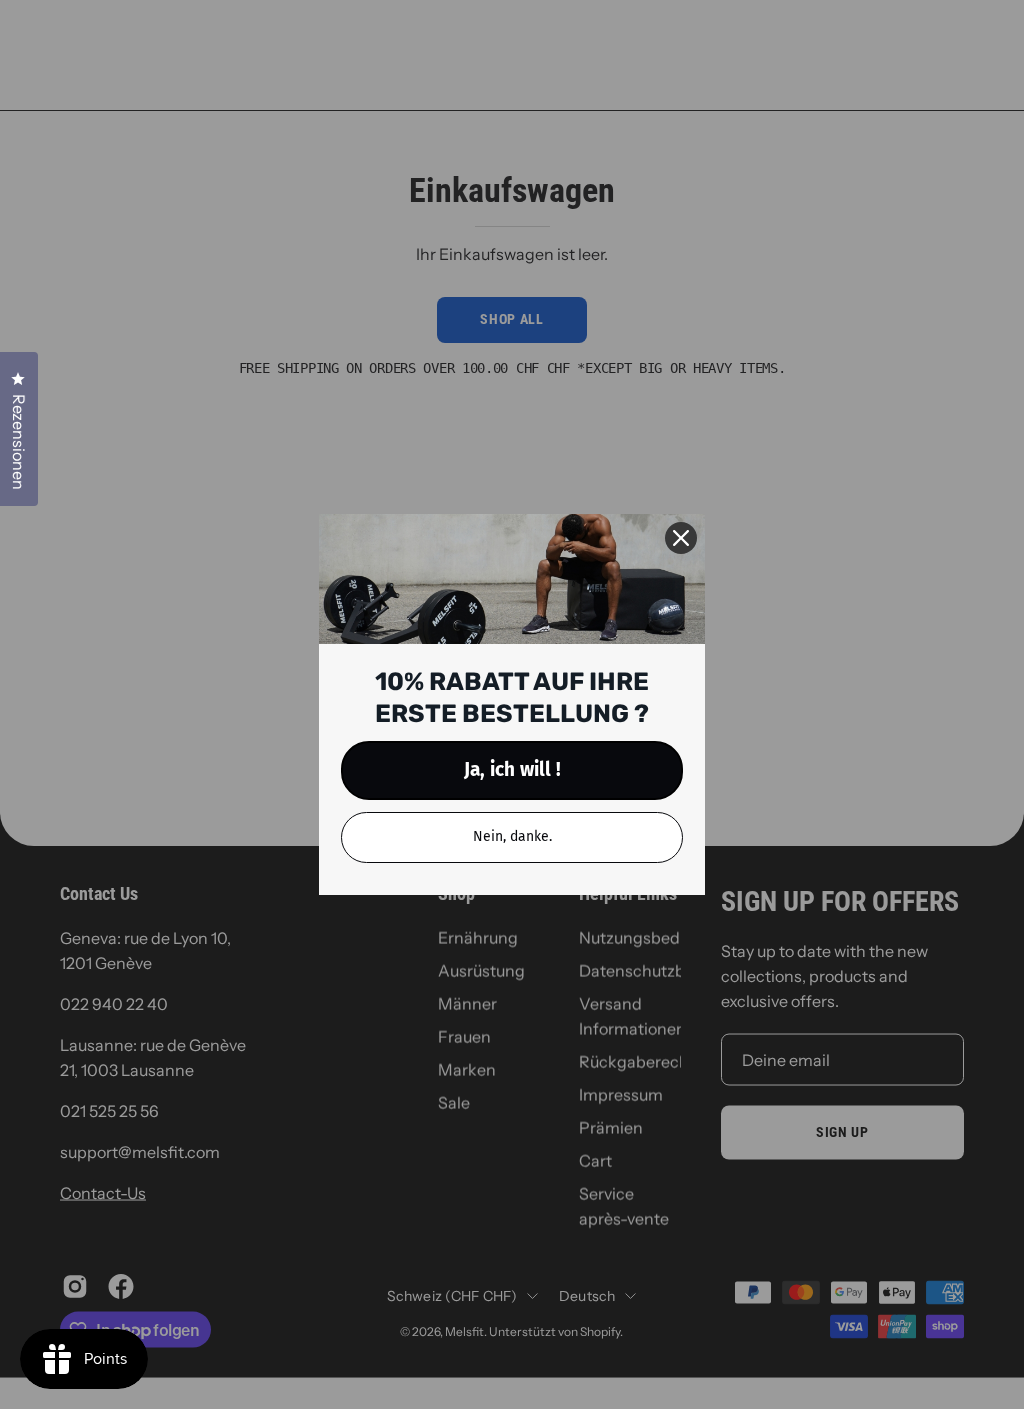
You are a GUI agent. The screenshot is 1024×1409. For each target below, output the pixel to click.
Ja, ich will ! (512, 769)
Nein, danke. (512, 836)
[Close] (681, 538)
